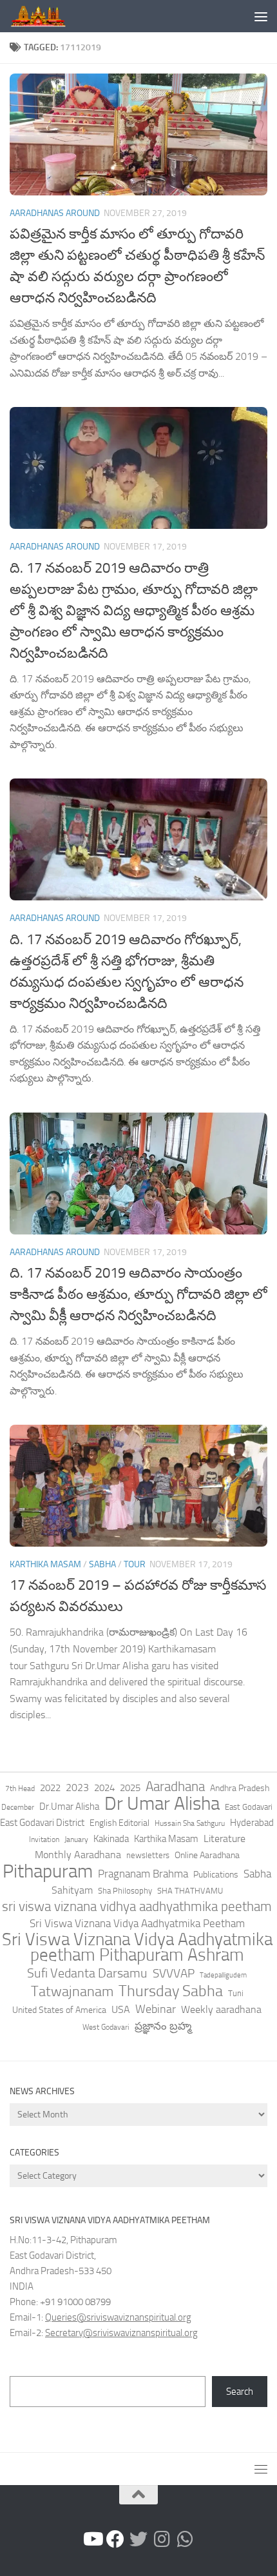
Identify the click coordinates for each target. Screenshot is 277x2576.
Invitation (44, 1839)
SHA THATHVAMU (190, 1891)
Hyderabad (252, 1823)
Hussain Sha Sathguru (190, 1823)
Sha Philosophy (125, 1890)
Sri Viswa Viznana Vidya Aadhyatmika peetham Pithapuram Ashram (137, 1947)
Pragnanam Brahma (143, 1874)
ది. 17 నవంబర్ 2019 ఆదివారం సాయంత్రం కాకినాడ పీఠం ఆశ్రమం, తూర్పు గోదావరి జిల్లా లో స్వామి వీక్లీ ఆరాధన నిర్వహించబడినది (138, 1294)
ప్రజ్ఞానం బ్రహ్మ (163, 2026)
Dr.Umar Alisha (69, 1807)
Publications (216, 1875)
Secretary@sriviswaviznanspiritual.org (121, 2333)
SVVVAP (174, 1973)
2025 (130, 1788)
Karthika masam (45, 1564)
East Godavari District (42, 1823)
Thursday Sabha (171, 1991)
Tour (135, 1564)
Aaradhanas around (55, 213)
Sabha (102, 1564)
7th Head (20, 1788)
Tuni (236, 1993)
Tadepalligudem (223, 1975)
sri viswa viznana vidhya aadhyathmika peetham (137, 1907)
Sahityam (72, 1890)
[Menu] (261, 16)
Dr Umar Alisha (162, 1804)
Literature (224, 1838)
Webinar (156, 2009)
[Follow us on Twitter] (138, 2539)
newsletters (148, 1855)
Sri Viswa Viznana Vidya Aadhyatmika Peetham (137, 1923)
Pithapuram (48, 1871)
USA (121, 2009)
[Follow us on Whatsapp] (185, 2539)
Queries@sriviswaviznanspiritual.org (118, 2317)
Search (240, 2392)
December (18, 1807)
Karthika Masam (166, 1839)
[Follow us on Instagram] (162, 2539)
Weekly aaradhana (221, 2009)
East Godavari (249, 1807)
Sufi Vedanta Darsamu (87, 1973)
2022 (50, 1788)
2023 (77, 1788)
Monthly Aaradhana (78, 1855)
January (76, 1839)
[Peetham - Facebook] (115, 2539)
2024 (104, 1788)
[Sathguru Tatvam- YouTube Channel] (92, 2539)
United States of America (59, 2010)
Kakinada (111, 1839)
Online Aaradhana (207, 1855)
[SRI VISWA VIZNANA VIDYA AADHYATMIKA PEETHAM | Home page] (47, 16)
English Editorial (119, 1823)
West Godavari (106, 2027)
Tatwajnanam (72, 1992)
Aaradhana (175, 1787)
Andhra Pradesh (240, 1788)
